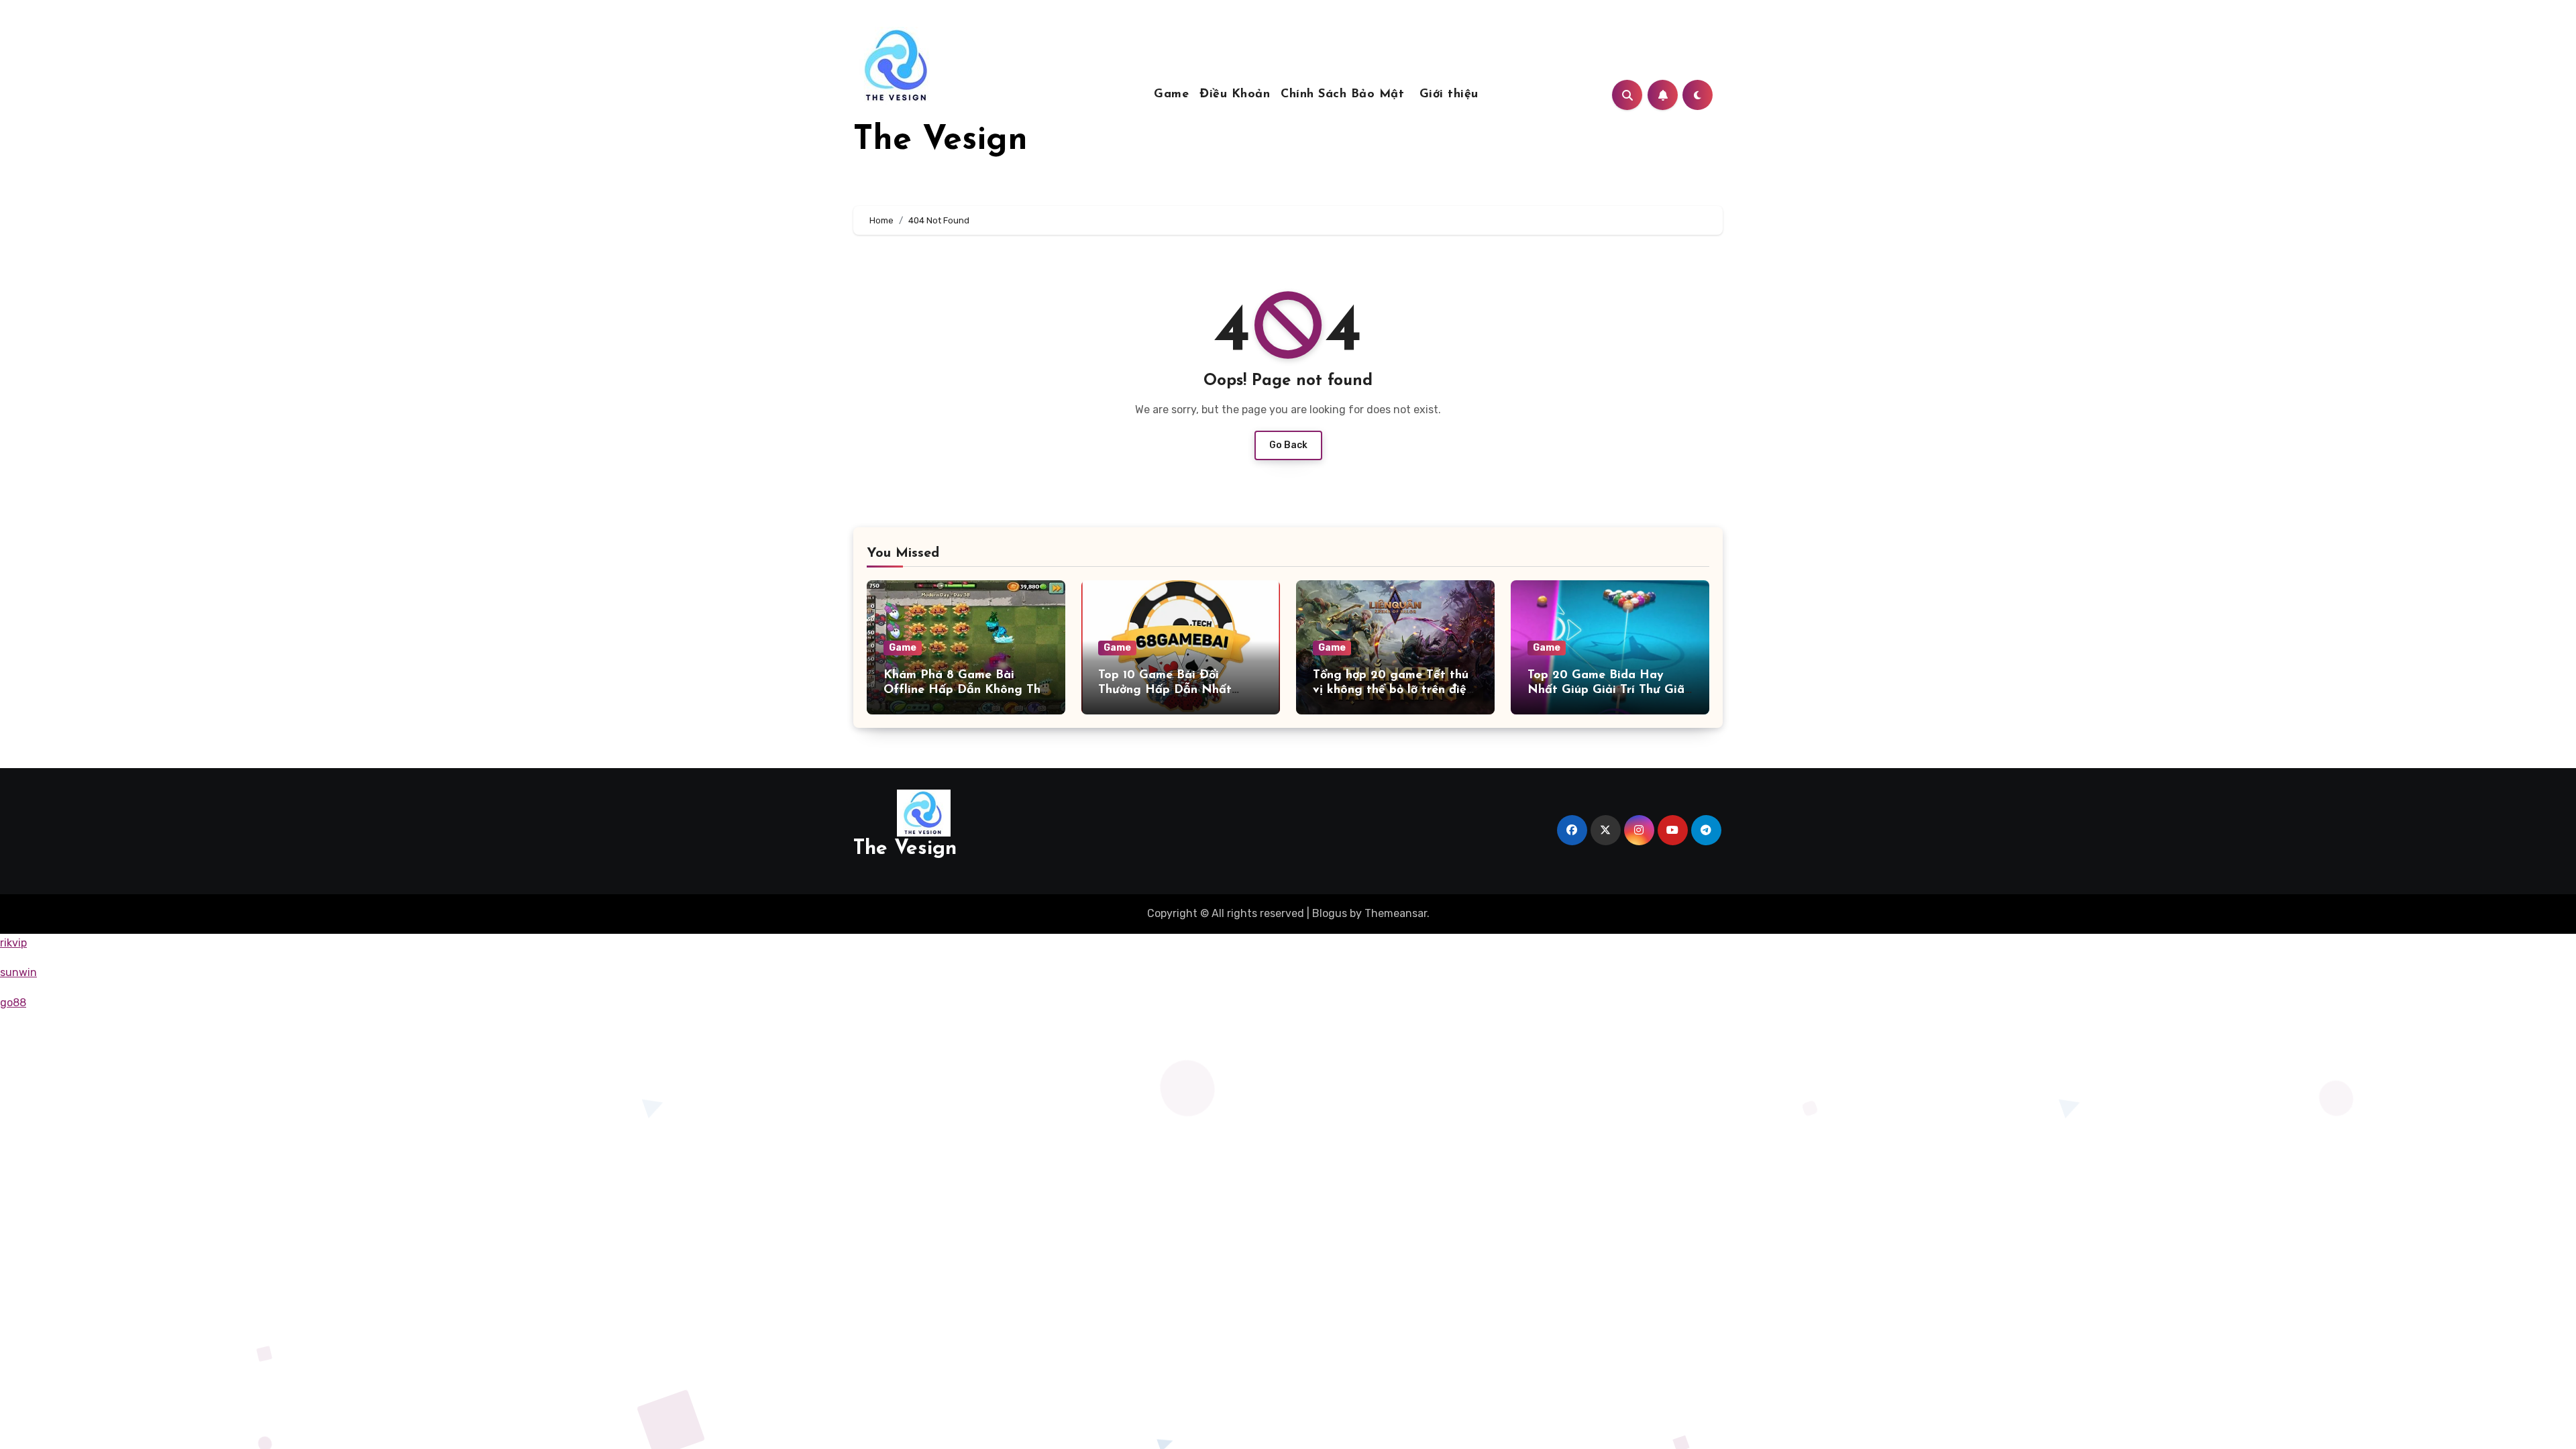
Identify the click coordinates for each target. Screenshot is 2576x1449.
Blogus (1330, 913)
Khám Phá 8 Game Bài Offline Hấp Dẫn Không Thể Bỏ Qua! (965, 690)
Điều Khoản (1235, 95)
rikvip (13, 943)
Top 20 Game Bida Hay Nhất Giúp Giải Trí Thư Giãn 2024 (1609, 690)
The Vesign (941, 141)
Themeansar (1396, 913)
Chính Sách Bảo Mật (1345, 95)
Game (1171, 95)
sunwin (18, 972)
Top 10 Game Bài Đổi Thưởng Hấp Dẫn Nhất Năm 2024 (1165, 690)
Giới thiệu (1449, 95)
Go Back (1288, 445)
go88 (13, 1003)
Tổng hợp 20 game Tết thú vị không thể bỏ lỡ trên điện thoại (1393, 690)
